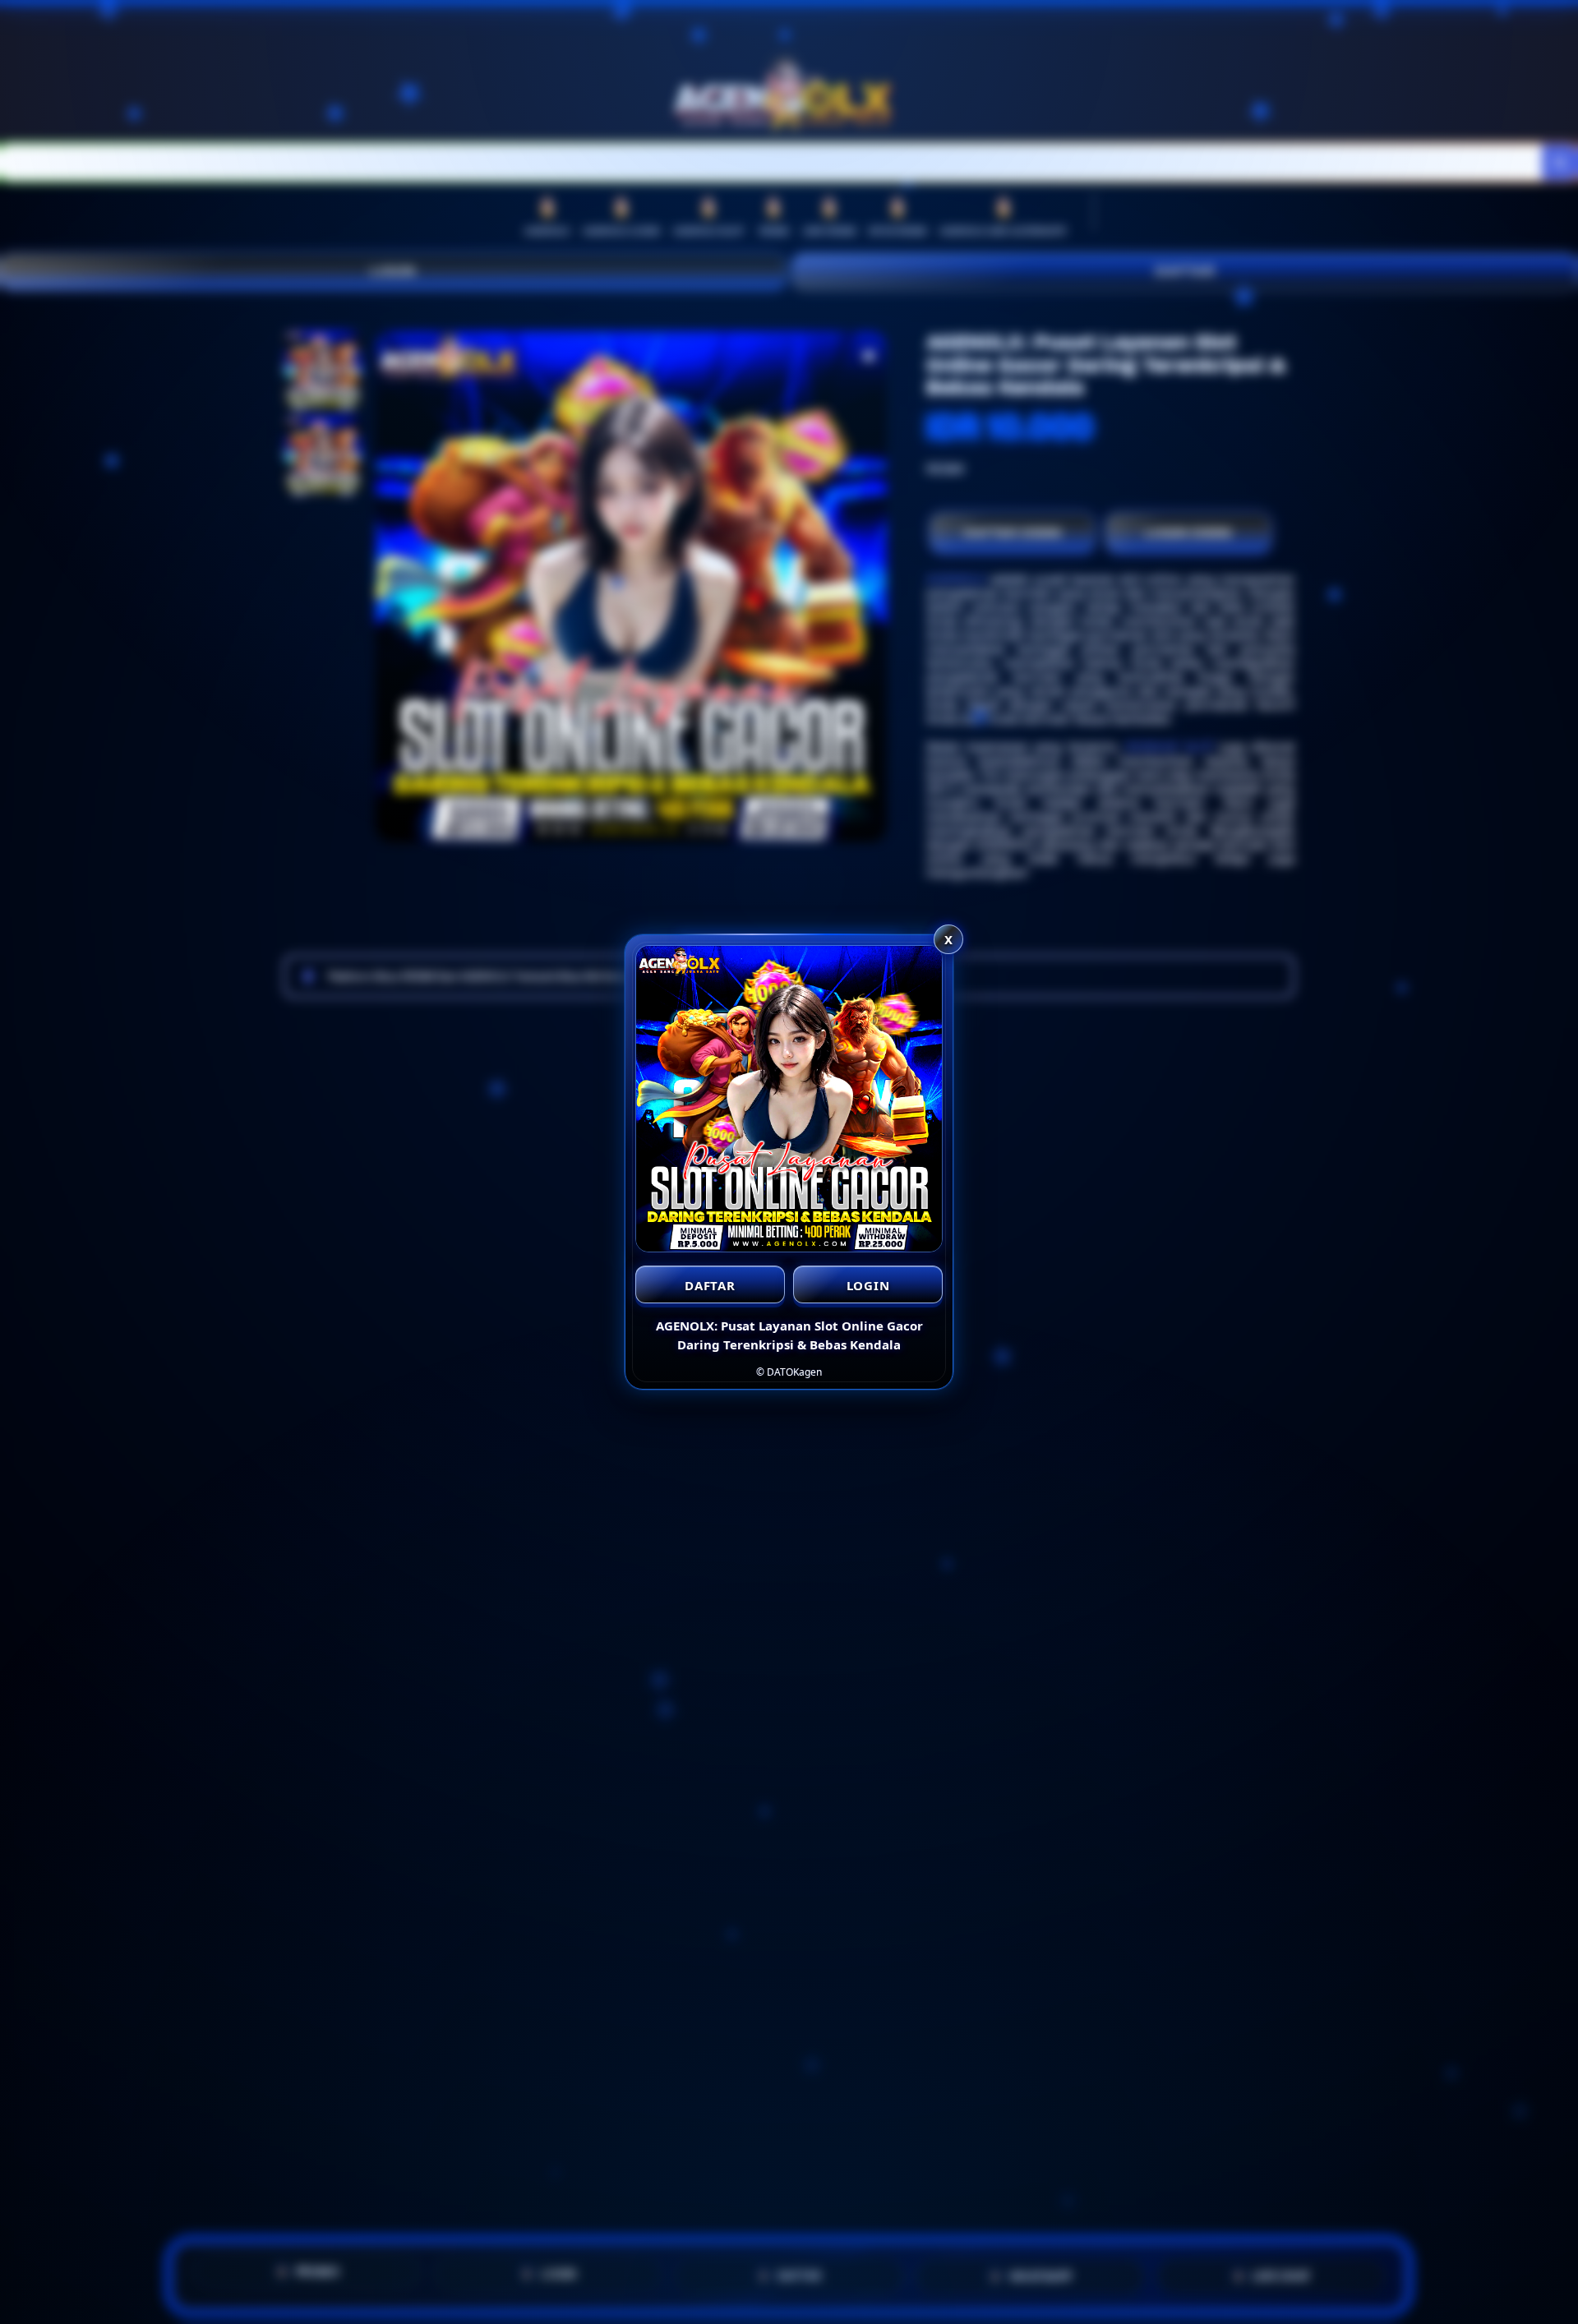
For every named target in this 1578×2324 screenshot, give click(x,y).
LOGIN (868, 1285)
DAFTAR (710, 1285)
